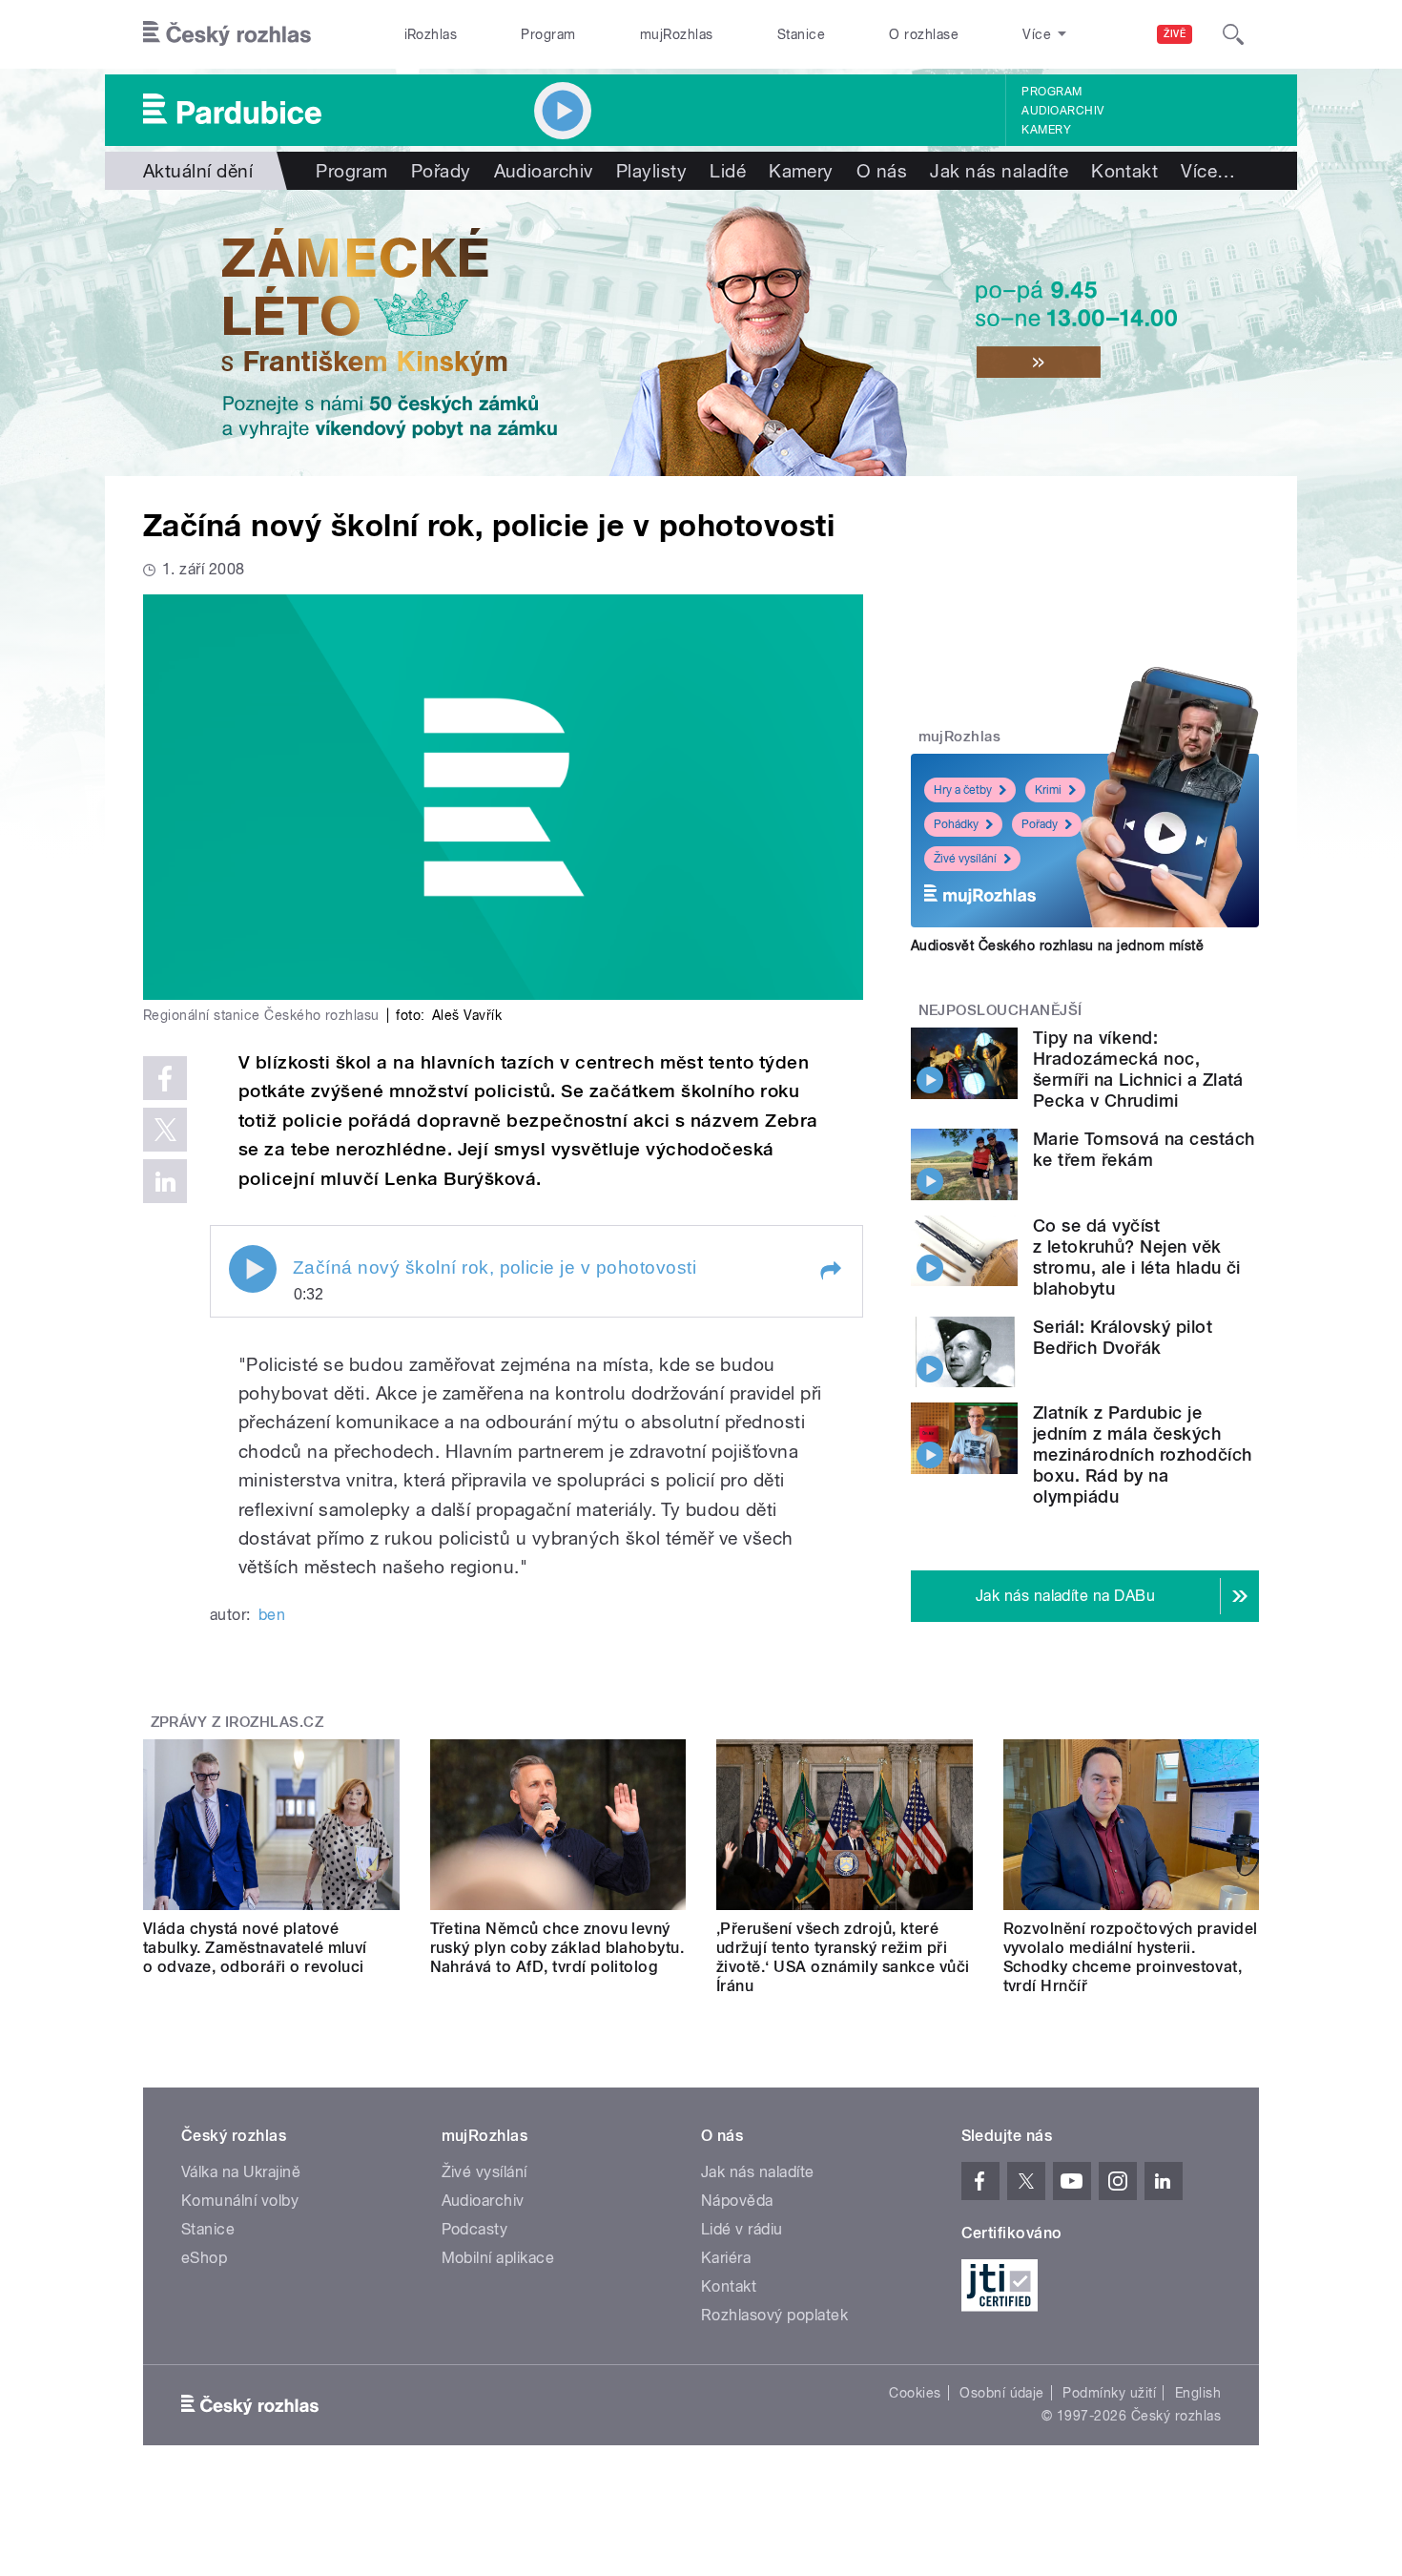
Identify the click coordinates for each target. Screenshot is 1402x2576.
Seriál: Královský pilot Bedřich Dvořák (1123, 1337)
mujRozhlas (677, 34)
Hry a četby (963, 790)
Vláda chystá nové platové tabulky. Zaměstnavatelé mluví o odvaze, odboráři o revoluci (255, 1948)
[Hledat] (1233, 34)
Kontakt (1124, 171)
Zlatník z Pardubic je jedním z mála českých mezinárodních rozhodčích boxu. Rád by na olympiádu (1143, 1454)
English (1198, 2393)
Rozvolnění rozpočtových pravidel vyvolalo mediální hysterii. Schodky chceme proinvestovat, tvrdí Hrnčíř (1131, 1957)
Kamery (1046, 130)
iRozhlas (431, 34)
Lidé (728, 171)
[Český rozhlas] (227, 34)
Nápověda (737, 2201)
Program (548, 34)
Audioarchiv (1062, 111)
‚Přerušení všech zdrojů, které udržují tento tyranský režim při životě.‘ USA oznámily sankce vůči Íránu (843, 1957)
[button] (830, 1271)
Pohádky (956, 824)
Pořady (441, 171)
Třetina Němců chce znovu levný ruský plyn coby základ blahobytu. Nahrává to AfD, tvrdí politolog (557, 1948)
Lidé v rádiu (742, 2229)
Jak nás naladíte (999, 171)
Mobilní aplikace (498, 2258)
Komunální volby (240, 2201)
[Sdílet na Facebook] (165, 1078)
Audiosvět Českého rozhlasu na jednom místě (1057, 945)
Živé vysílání (965, 859)
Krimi (1048, 790)
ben (272, 1615)
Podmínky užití (1109, 2393)
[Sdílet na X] (165, 1130)
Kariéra (726, 2258)
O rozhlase (924, 34)
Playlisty (651, 171)
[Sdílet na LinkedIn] (165, 1181)
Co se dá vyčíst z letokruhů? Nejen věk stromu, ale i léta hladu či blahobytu (1137, 1257)
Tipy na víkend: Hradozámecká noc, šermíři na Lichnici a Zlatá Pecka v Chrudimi (1138, 1069)
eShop (204, 2258)
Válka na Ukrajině (241, 2172)
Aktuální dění (198, 171)
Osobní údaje (1002, 2393)
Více (1208, 171)
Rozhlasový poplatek (774, 2315)
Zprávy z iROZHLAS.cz (237, 1722)
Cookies (915, 2393)
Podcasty (475, 2229)
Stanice (801, 34)
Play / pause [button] (253, 1269)
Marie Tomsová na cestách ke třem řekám (1144, 1149)
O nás (882, 171)
